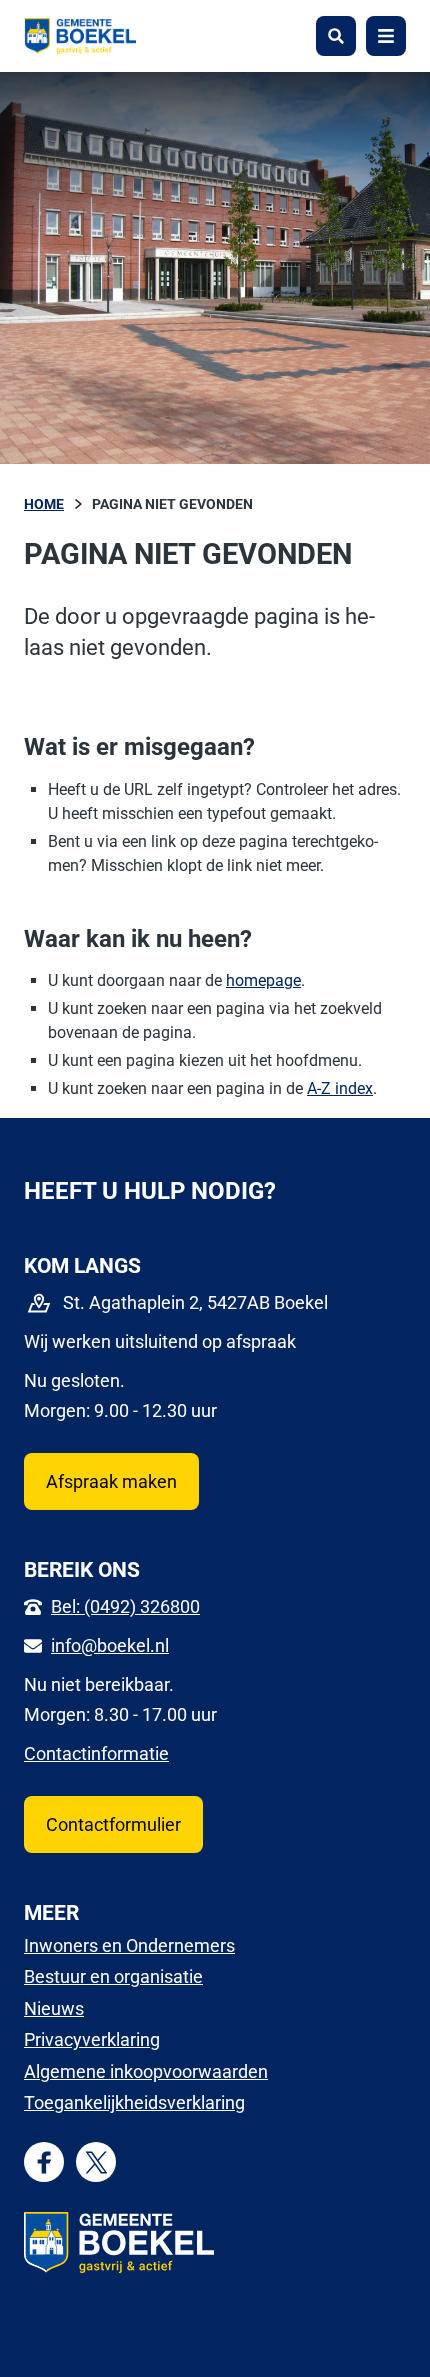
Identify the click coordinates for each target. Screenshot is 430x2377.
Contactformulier (113, 1824)
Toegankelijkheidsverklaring (134, 2102)
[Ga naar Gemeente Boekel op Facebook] (44, 2162)
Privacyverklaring (92, 2039)
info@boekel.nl (110, 1645)
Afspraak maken (111, 1481)
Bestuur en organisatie (113, 1976)
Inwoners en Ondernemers (129, 1945)
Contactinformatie (96, 1753)
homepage (263, 980)
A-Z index (340, 1088)
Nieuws (54, 2008)
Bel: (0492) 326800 (125, 1606)
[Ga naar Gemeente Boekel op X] (96, 2162)
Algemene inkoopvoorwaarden (146, 2071)
